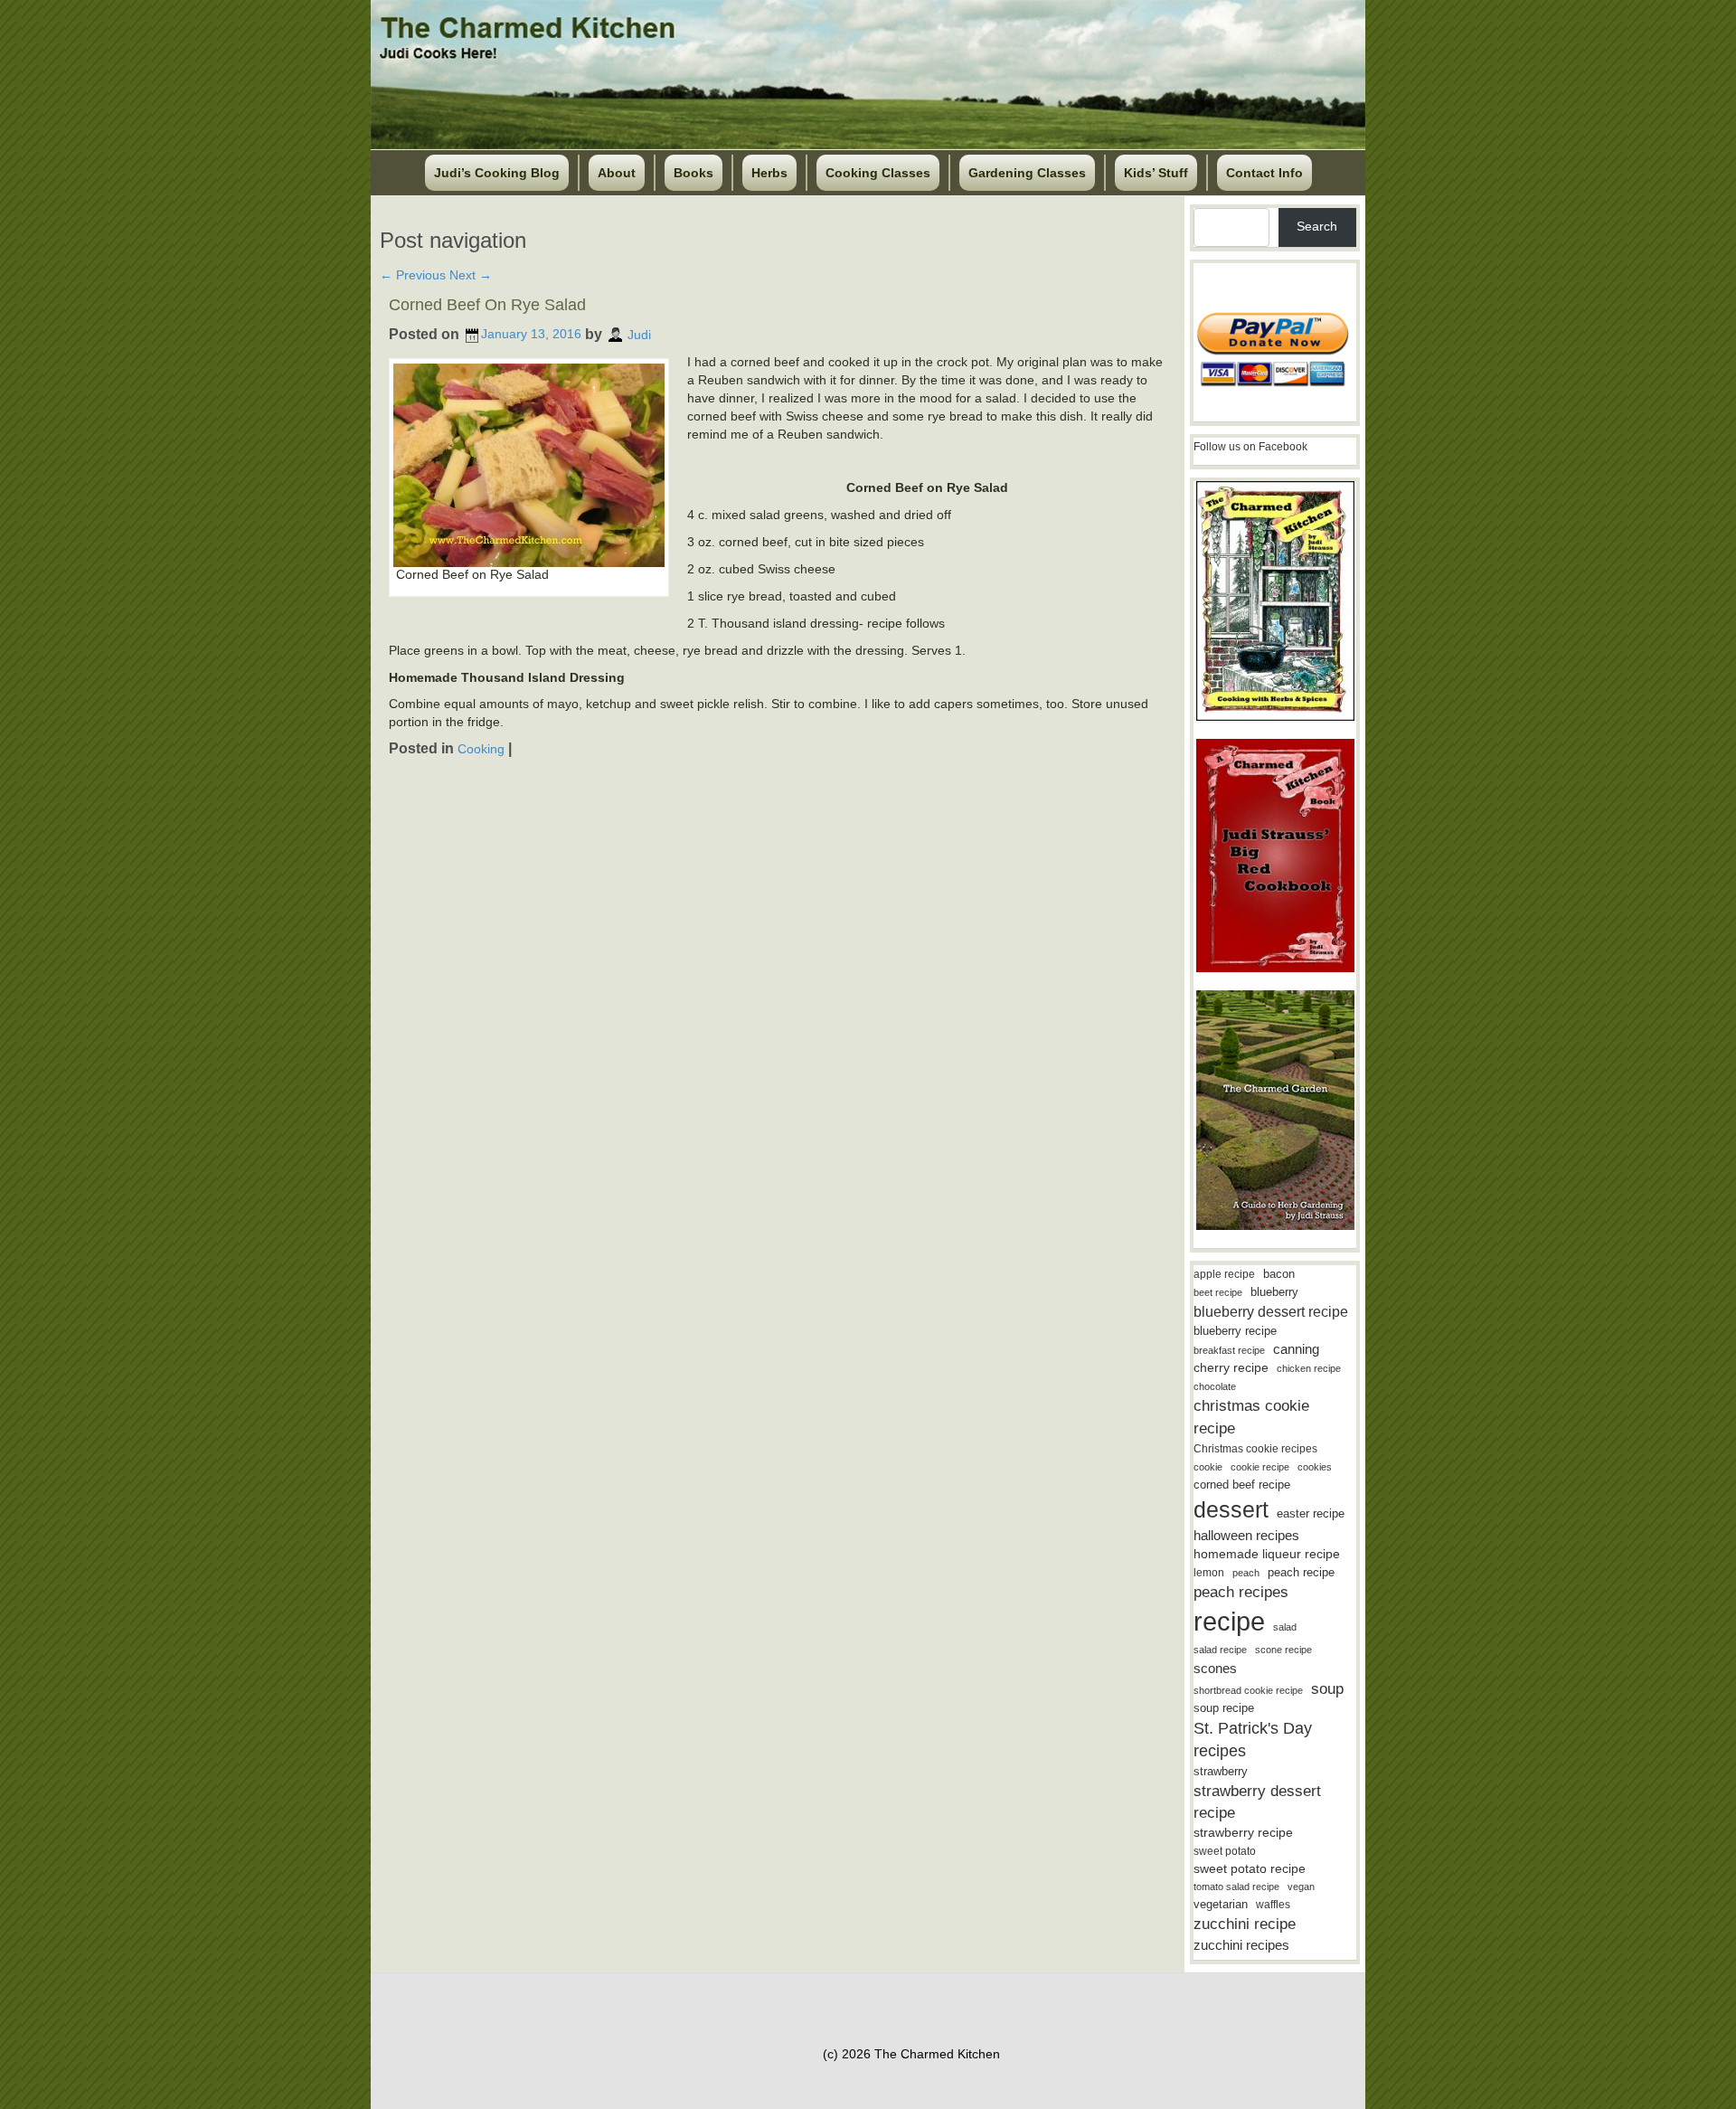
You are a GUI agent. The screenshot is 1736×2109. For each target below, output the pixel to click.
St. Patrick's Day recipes (1253, 1740)
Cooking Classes (878, 173)
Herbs (769, 173)
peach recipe (1301, 1572)
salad (1285, 1627)
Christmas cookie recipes (1255, 1449)
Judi (639, 334)
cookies (1315, 1467)
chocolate (1215, 1386)
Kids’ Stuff (1156, 173)
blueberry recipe (1235, 1331)
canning (1296, 1349)
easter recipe (1311, 1513)
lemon (1209, 1573)
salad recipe (1220, 1650)
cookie (1208, 1467)
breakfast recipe (1229, 1350)
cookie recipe (1260, 1467)
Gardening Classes (1027, 173)
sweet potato (1225, 1851)
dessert (1231, 1509)
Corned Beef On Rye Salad (487, 305)
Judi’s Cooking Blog (497, 173)
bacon (1279, 1274)
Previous (413, 275)
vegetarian (1221, 1904)
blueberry (1274, 1292)
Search (1317, 226)
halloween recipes (1246, 1535)
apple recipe (1224, 1274)
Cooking (481, 749)
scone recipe (1283, 1650)
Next (471, 275)
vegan (1301, 1887)
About (617, 173)
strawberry (1221, 1771)
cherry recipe (1231, 1368)
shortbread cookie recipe (1248, 1690)
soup (1327, 1689)
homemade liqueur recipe (1267, 1554)
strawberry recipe (1243, 1833)
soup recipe (1224, 1708)
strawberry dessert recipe (1257, 1802)
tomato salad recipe (1236, 1887)
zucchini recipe (1245, 1924)
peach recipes (1241, 1592)
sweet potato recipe (1250, 1869)
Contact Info (1264, 173)
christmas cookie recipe (1251, 1417)
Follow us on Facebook (1250, 447)
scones (1215, 1668)
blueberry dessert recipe (1271, 1311)
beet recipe (1218, 1292)
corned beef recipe (1242, 1485)
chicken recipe (1309, 1368)
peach (1246, 1573)
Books (693, 173)
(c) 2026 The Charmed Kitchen (911, 2054)
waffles (1273, 1905)
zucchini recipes (1241, 1945)
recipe (1229, 1621)
